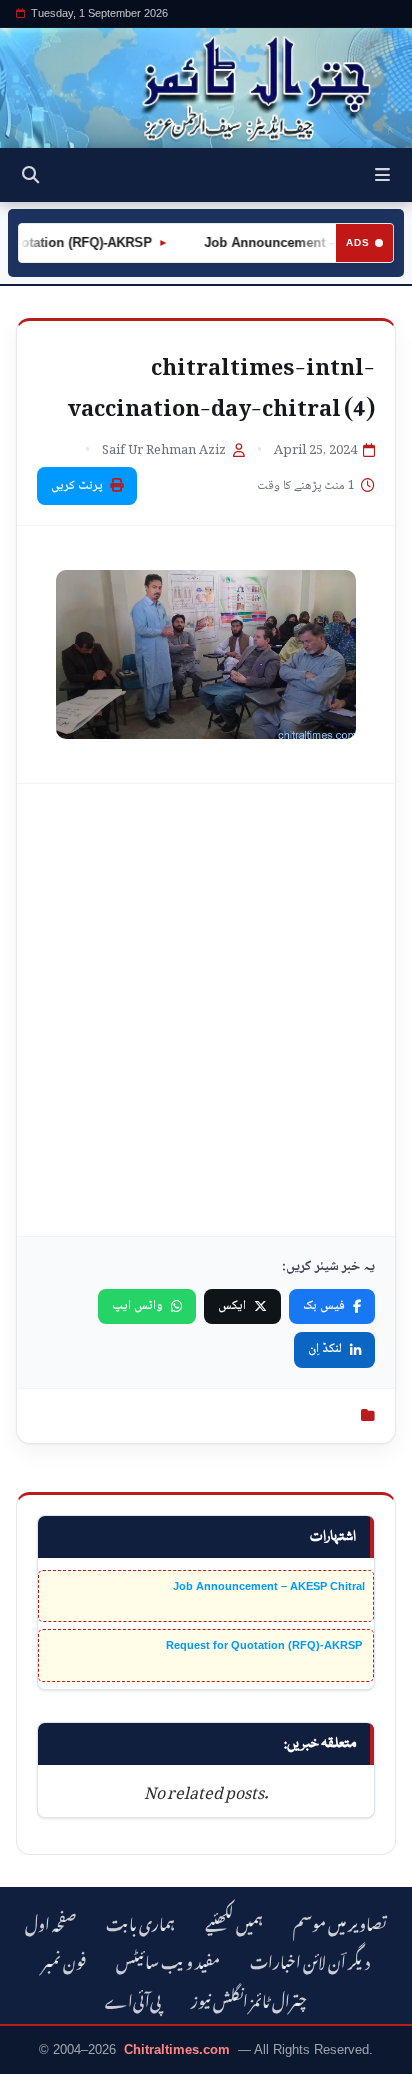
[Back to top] (35, 2055)
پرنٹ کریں (77, 486)
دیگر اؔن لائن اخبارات (310, 1959)
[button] (382, 175)
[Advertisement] (206, 1010)
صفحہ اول (50, 1921)
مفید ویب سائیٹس (168, 1959)
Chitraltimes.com (177, 2049)
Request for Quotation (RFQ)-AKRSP (265, 1645)
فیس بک (324, 1306)
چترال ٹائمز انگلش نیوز (249, 1998)
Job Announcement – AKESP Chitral (269, 1586)
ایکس (232, 1306)
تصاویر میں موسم (340, 1921)
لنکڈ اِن (325, 1349)
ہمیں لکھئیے (234, 1921)
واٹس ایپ (137, 1306)
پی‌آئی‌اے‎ (133, 1998)
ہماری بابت (140, 1921)
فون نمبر (64, 1959)
